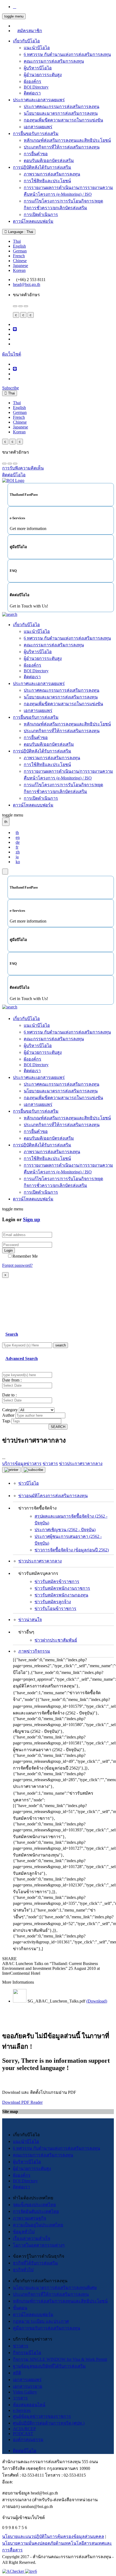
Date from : (12, 1380)
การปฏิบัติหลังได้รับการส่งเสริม (42, 167)
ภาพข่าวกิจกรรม (34, 1651)
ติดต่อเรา (32, 93)
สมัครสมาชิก (30, 31)
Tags (6, 1421)
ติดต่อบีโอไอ (25, 2451)
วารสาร (20, 2398)
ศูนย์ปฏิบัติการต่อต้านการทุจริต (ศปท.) (49, 2423)
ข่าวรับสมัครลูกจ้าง (53, 1602)
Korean (19, 270)
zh (18, 852)
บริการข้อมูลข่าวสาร (22, 1463)
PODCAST (23, 2434)
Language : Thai (20, 232)
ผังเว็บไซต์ (12, 354)
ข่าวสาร (21, 2346)
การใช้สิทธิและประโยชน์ (47, 181)
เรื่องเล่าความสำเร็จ (32, 2238)
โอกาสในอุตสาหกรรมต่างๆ (39, 2245)
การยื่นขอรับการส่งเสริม (36, 134)
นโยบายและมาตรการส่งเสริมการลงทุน (61, 113)
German (20, 251)
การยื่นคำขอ (36, 154)
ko (18, 862)
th (17, 833)
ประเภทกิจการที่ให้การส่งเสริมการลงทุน (62, 147)
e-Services (22, 2410)
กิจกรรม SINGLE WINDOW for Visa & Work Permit (60, 2359)
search (61, 1345)
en (18, 837)
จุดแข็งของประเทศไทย (34, 2205)
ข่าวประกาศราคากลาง (40, 1561)
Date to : (9, 1395)
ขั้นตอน (20, 2308)
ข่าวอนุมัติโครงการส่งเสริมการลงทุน (53, 1496)
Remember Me (25, 1256)
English (19, 246)
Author (8, 1415)
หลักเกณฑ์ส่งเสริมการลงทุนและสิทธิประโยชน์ (67, 140)
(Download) (97, 2001)
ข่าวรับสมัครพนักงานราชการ (62, 1588)
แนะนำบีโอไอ (37, 48)
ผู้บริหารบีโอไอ (38, 68)
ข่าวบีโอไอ (29, 1483)
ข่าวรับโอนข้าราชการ (55, 1608)
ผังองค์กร (33, 81)
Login (8, 1250)
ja (17, 857)
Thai (17, 241)
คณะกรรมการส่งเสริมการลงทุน (54, 61)
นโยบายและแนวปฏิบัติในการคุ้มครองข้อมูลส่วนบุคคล (53, 2536)
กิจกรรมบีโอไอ (27, 2353)
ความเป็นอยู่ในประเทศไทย (38, 2225)
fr (17, 847)
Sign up (32, 1219)
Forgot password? (17, 1265)
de (18, 842)
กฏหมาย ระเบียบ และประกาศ (41, 2321)
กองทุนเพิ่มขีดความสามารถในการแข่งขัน (63, 120)
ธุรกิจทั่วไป (23, 2270)
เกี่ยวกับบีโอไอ (26, 41)
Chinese (20, 261)
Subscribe (11, 388)
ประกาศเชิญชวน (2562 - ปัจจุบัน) (65, 1530)
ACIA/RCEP (24, 2429)
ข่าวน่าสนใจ (30, 1620)
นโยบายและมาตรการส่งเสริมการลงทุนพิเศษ (55, 2288)
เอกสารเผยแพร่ (38, 127)
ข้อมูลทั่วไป (24, 2232)
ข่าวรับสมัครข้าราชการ (57, 1581)
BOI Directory (36, 87)
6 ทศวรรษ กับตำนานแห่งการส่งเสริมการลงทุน (67, 54)
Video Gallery (25, 2392)
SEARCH (58, 1427)
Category (10, 1410)
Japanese (21, 266)
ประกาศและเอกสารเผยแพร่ (39, 100)
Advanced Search (22, 1358)
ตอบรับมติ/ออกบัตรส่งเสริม (49, 161)
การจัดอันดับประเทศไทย (36, 2211)
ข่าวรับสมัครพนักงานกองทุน (61, 1595)
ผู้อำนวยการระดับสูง (43, 75)
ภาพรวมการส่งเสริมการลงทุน (52, 174)
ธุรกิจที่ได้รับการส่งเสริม (35, 2263)
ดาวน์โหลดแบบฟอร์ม (33, 221)
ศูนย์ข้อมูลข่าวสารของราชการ (42, 2416)
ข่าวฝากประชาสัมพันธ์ (56, 1640)
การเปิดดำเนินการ (41, 215)
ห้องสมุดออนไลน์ (29, 2405)
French (19, 256)
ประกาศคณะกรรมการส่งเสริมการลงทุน (62, 107)
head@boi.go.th (27, 284)
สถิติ (17, 2373)
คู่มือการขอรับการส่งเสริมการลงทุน (47, 2328)
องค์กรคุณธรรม (28, 2440)
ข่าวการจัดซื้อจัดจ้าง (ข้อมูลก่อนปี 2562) (72, 1550)
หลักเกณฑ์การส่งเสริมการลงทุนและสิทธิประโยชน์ (60, 2301)
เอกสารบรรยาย (28, 2386)
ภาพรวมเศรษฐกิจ (30, 2218)
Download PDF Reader (22, 2102)
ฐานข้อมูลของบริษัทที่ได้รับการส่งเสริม (49, 2366)
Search (12, 1334)
